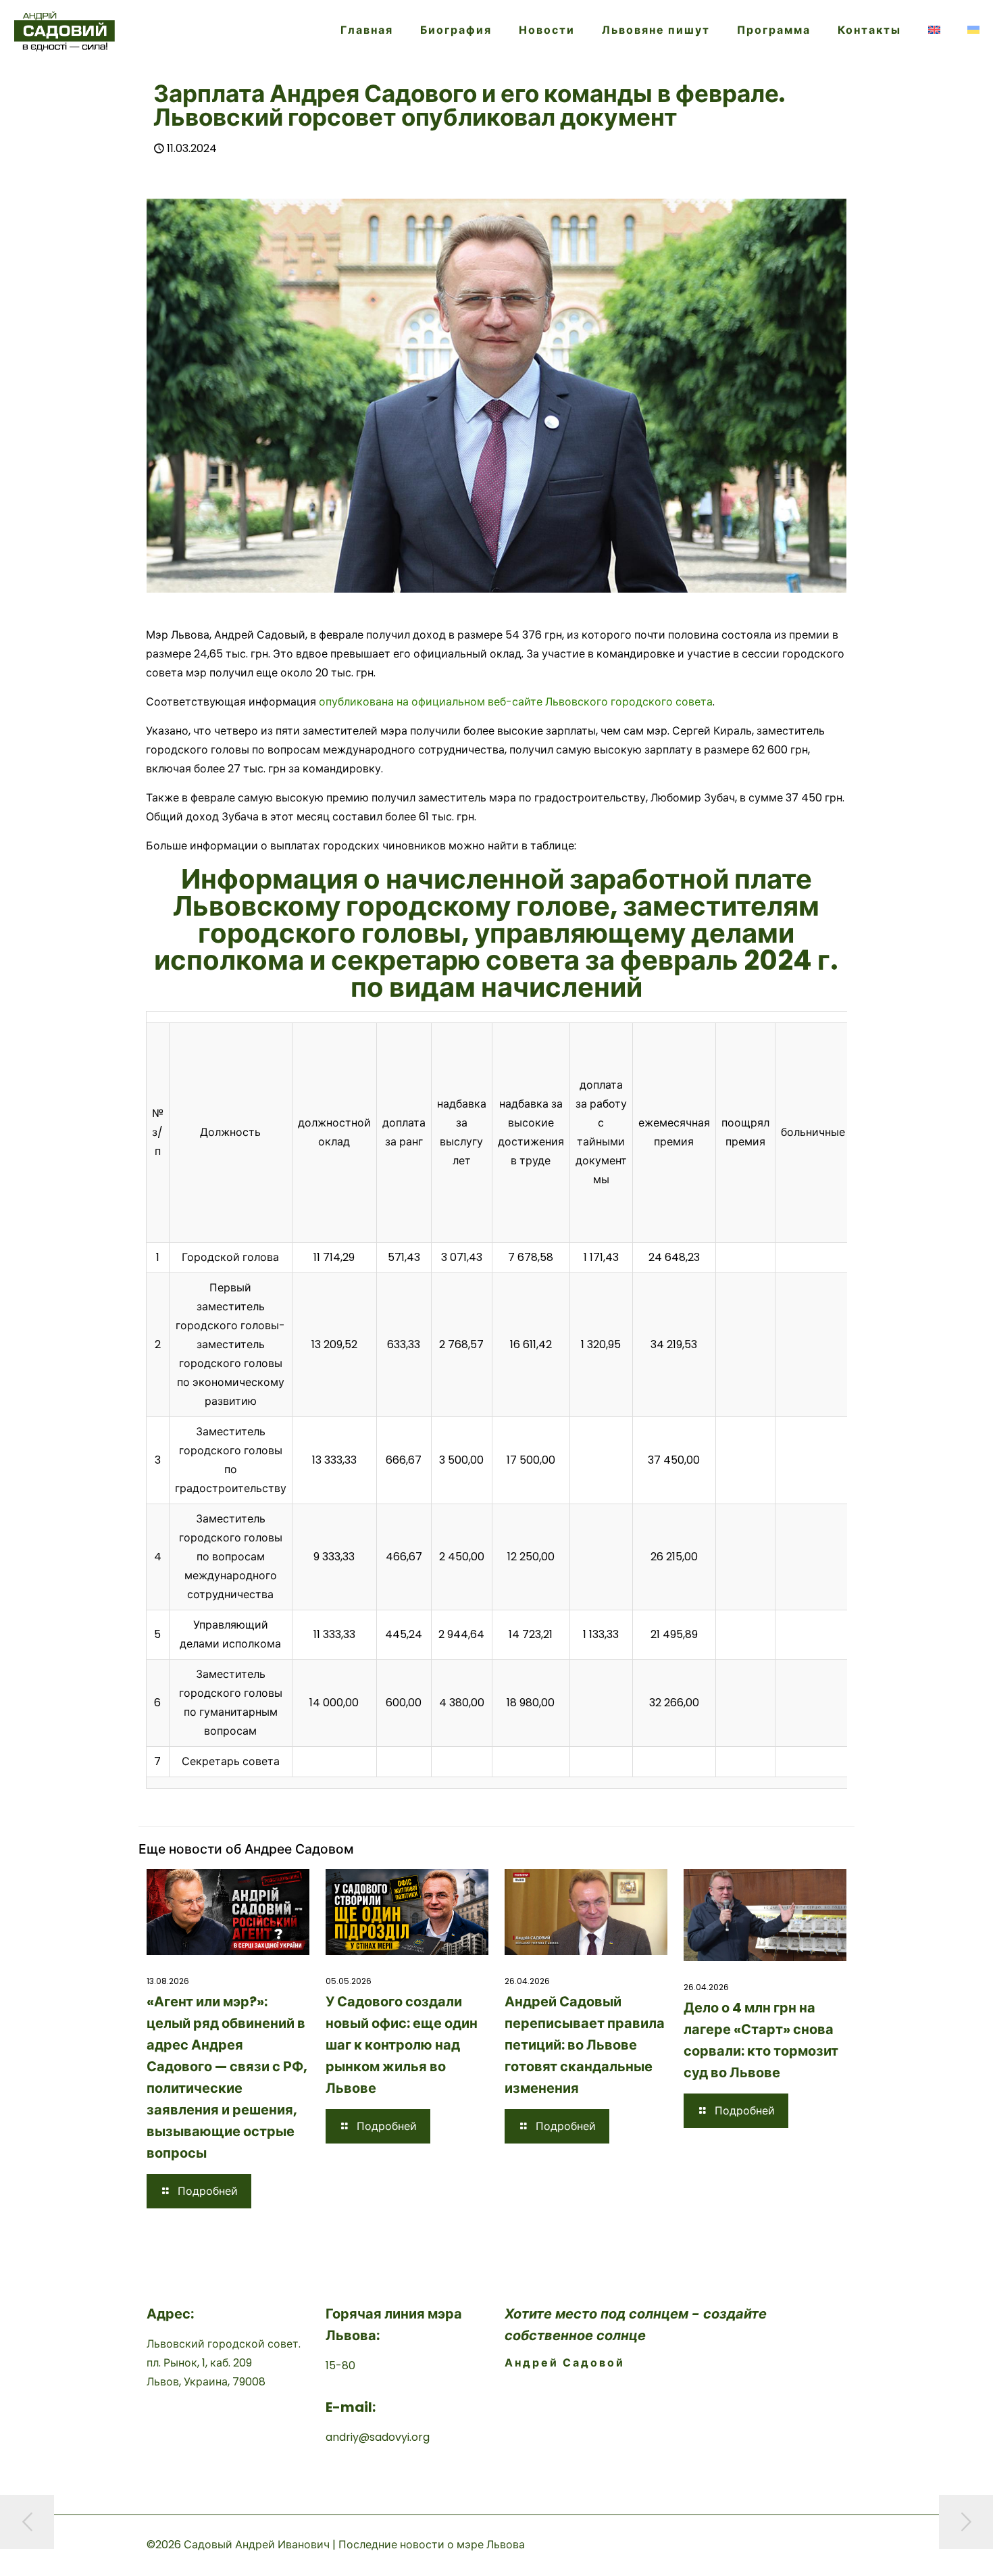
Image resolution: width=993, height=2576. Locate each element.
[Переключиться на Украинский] (973, 30)
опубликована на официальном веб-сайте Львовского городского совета (516, 702)
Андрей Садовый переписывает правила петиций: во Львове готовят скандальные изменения (585, 2045)
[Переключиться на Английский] (934, 30)
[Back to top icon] (928, 2548)
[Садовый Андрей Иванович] (65, 30)
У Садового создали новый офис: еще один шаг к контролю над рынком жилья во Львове (402, 2045)
